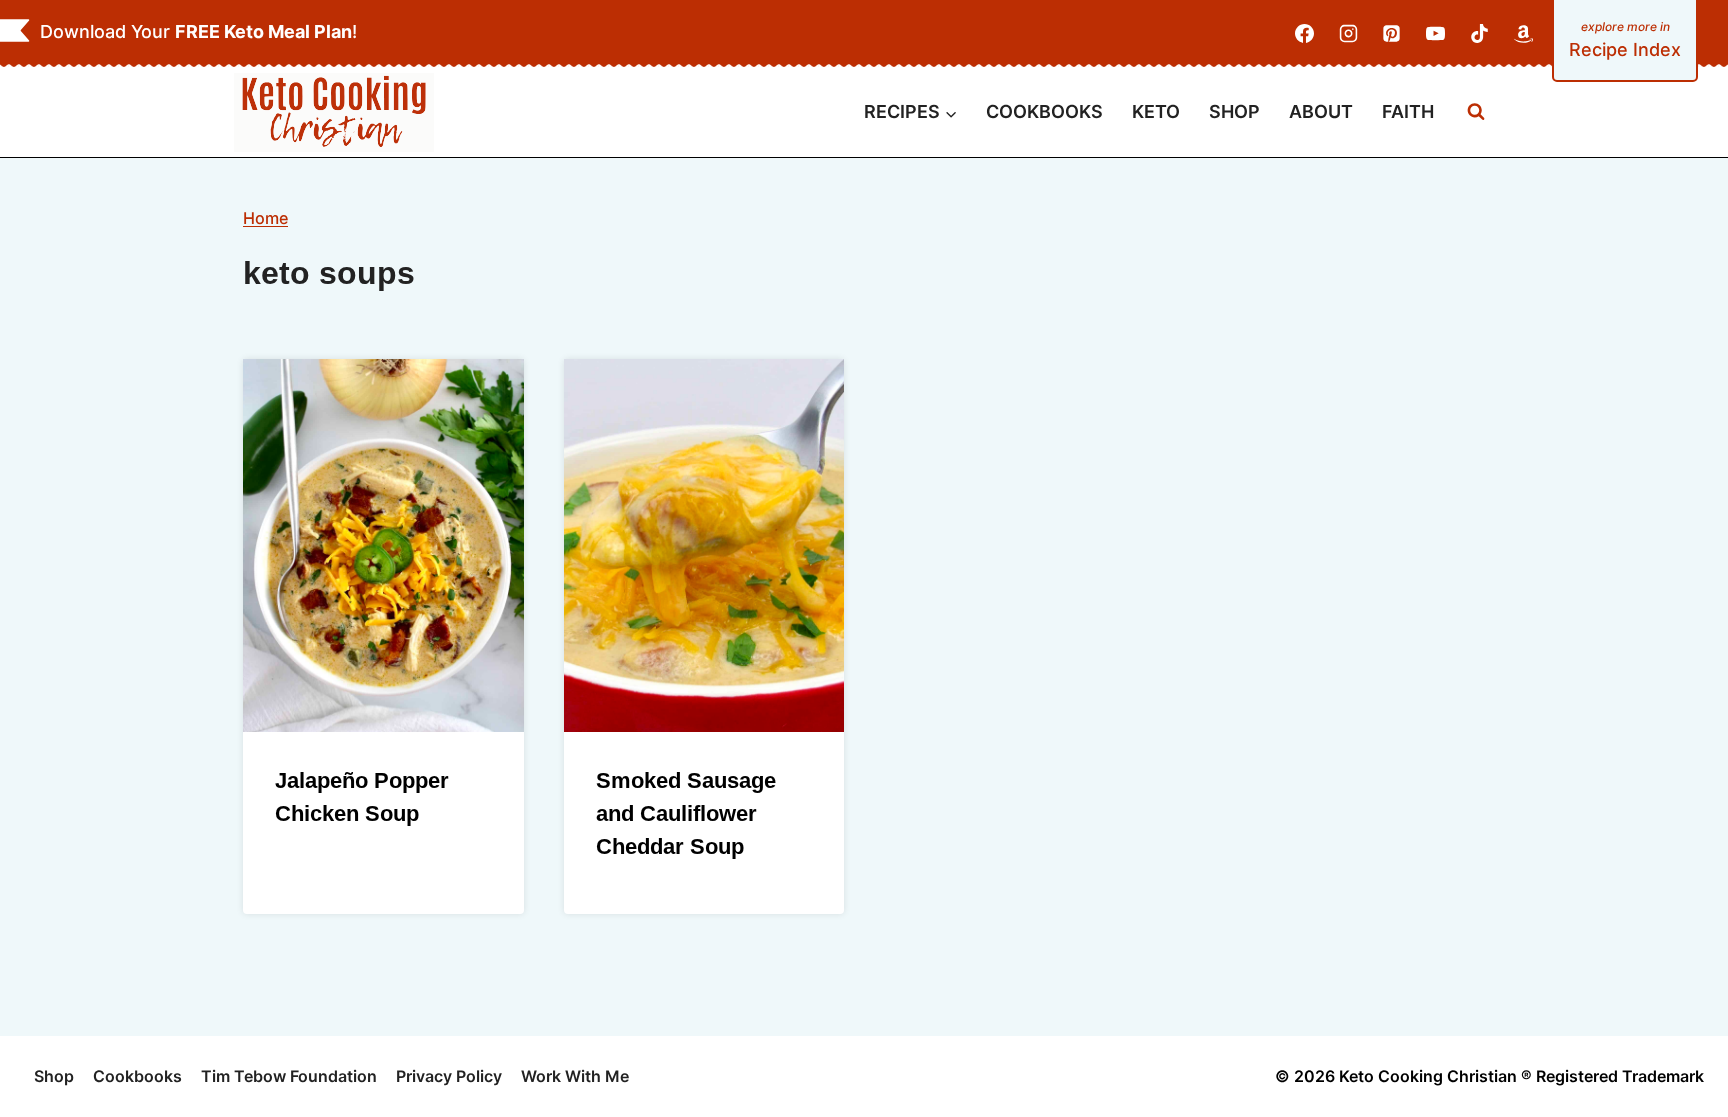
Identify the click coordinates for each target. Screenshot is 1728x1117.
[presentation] (383, 545)
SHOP (1234, 111)
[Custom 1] (1523, 34)
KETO (1156, 111)
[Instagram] (1348, 34)
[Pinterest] (1392, 34)
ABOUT (1321, 111)
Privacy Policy (449, 1076)
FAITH (1408, 111)
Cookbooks (137, 1076)
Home (265, 218)
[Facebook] (1305, 34)
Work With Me (575, 1076)
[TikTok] (1479, 34)
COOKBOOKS (1044, 111)
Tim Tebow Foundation (289, 1076)
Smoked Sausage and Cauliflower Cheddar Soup (686, 813)
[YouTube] (1436, 34)
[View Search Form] (1476, 112)
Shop (54, 1076)
